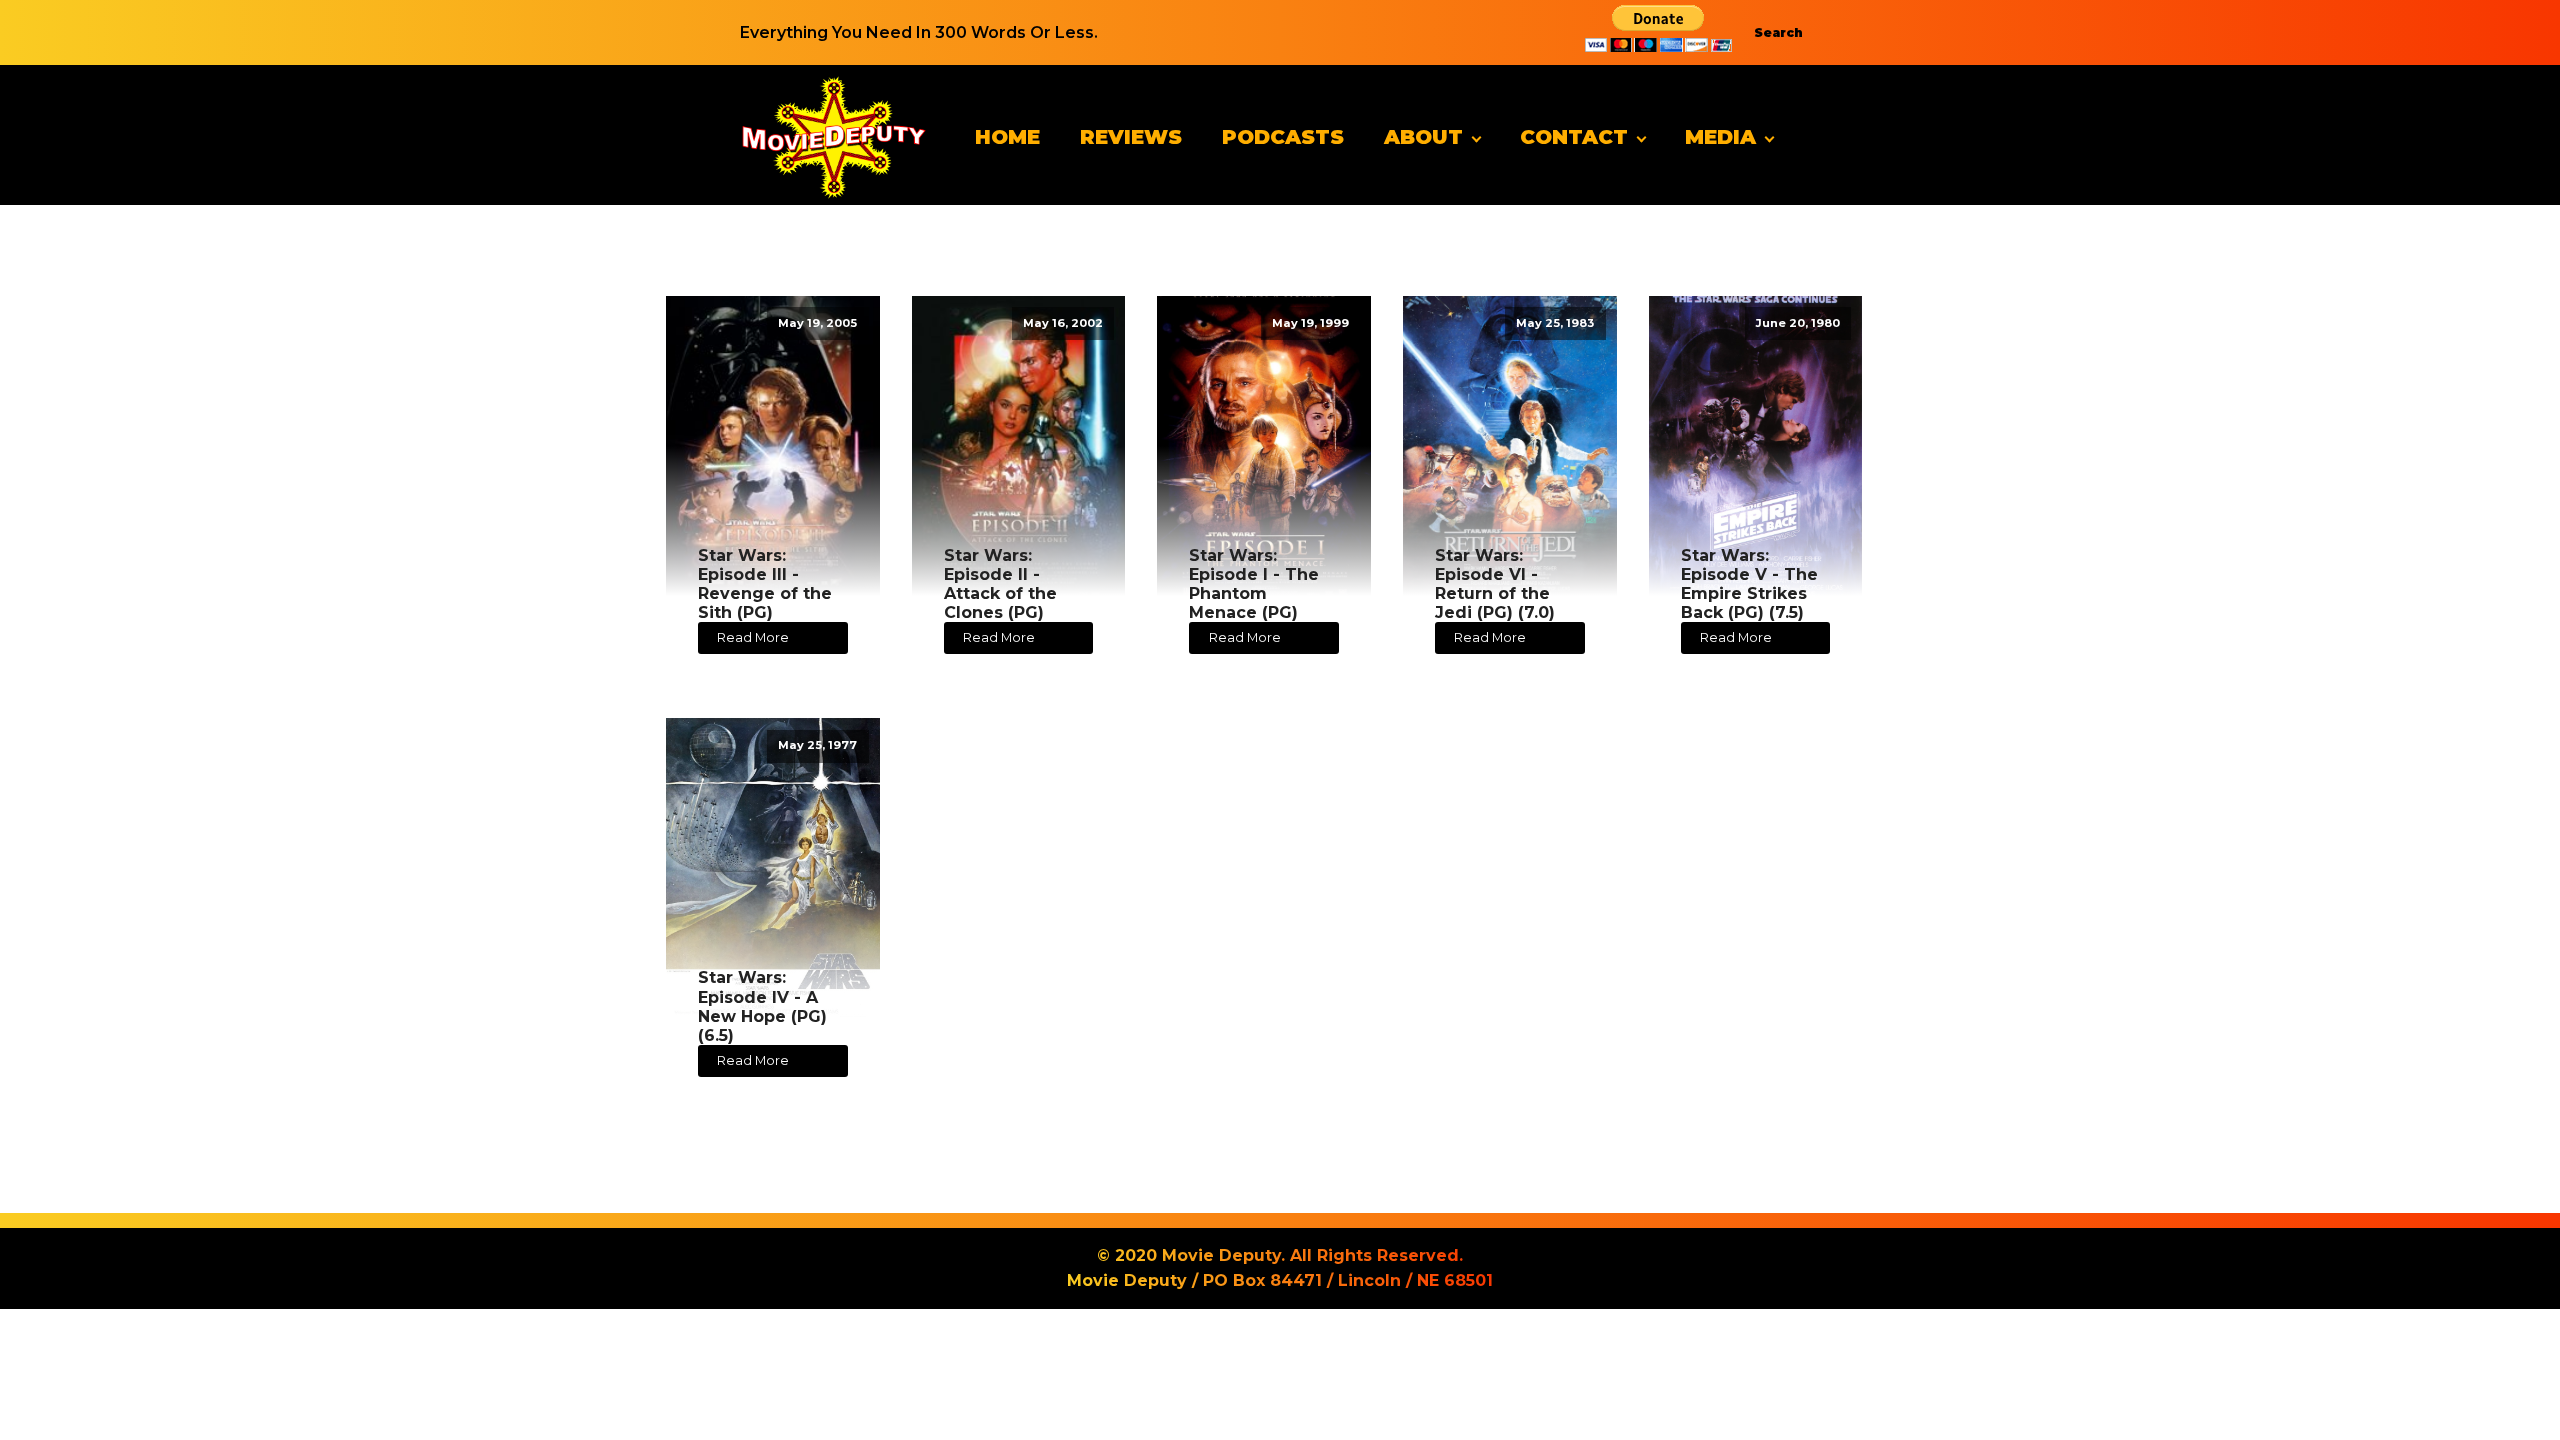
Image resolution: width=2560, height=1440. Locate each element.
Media (1720, 137)
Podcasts (1283, 137)
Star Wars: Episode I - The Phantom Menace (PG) (1254, 584)
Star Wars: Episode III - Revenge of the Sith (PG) (765, 584)
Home (1007, 137)
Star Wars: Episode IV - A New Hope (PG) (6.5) (762, 1006)
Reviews (1131, 137)
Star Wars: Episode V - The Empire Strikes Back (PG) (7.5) (1749, 584)
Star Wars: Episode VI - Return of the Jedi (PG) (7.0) (1495, 584)
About (1423, 137)
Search (1778, 32)
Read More (753, 637)
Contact (1574, 137)
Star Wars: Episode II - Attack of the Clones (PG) (1000, 584)
